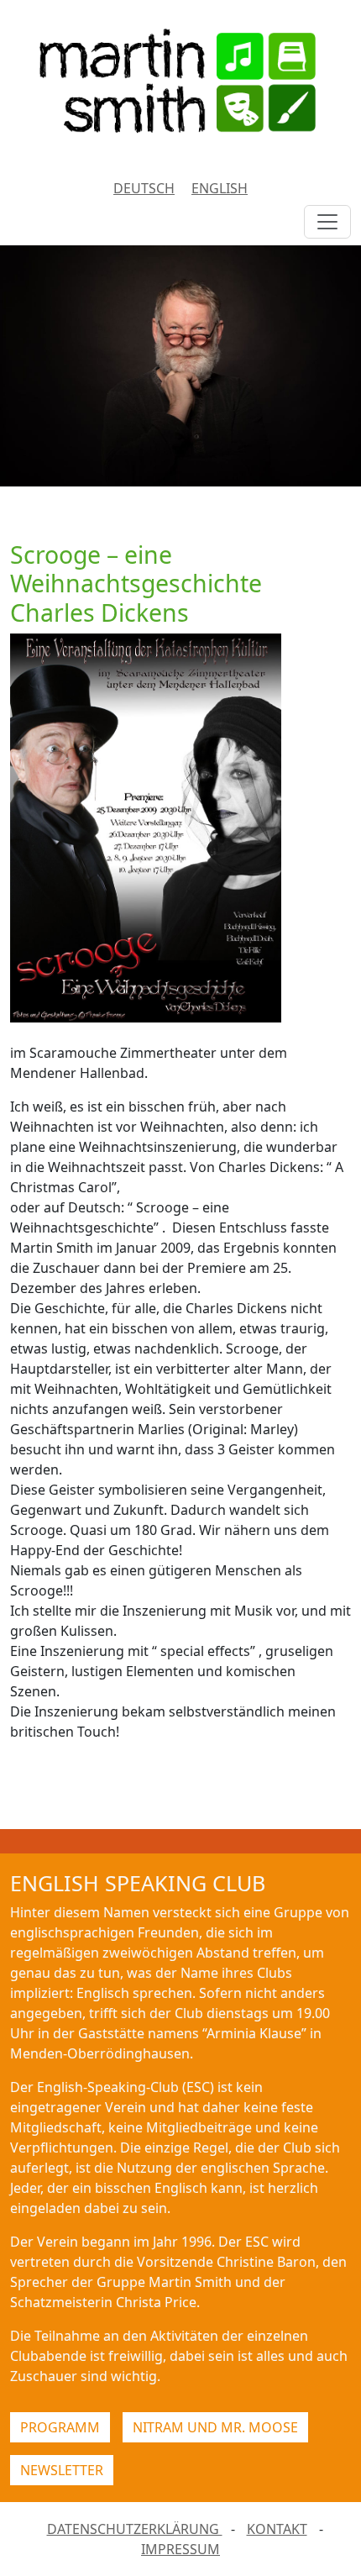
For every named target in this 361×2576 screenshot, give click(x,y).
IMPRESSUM (180, 2549)
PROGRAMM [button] (60, 2427)
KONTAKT (277, 2529)
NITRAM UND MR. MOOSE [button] (215, 2427)
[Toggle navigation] (327, 222)
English (220, 188)
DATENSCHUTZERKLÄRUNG (135, 2529)
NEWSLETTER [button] (62, 2470)
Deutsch (144, 188)
